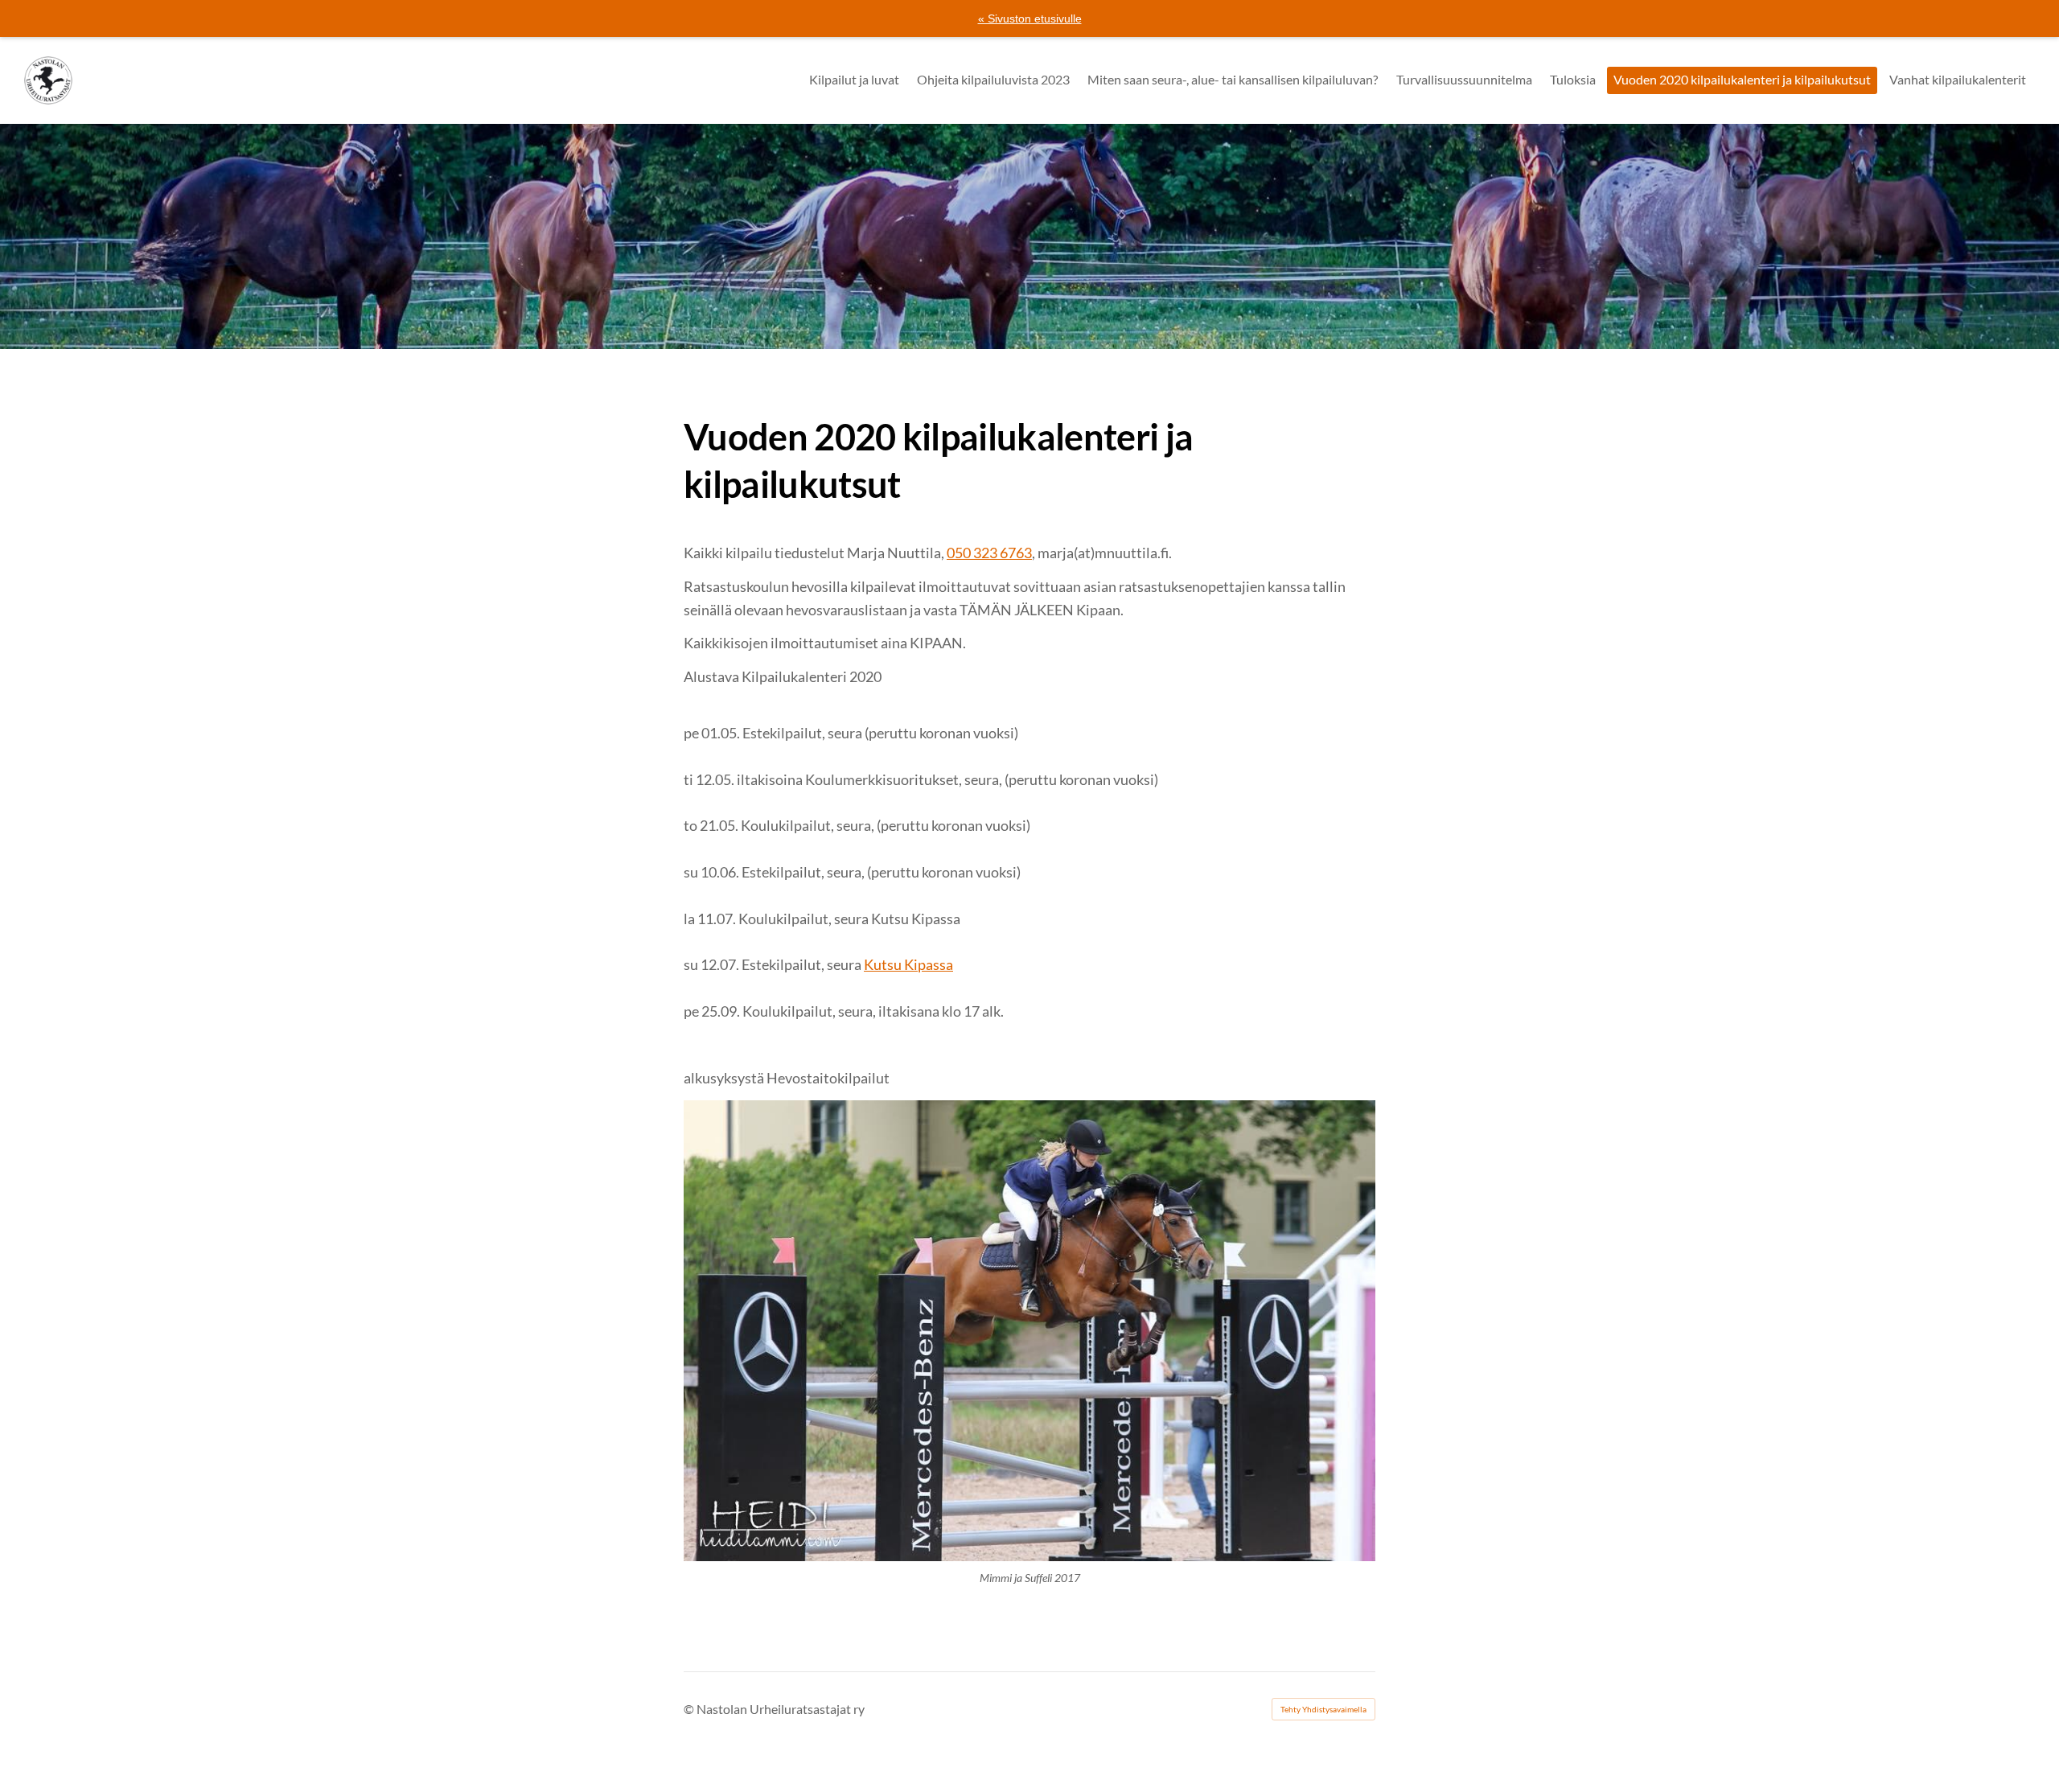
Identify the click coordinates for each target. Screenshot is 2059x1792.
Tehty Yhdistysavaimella (1323, 1709)
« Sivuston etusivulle (1030, 18)
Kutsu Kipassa (908, 964)
